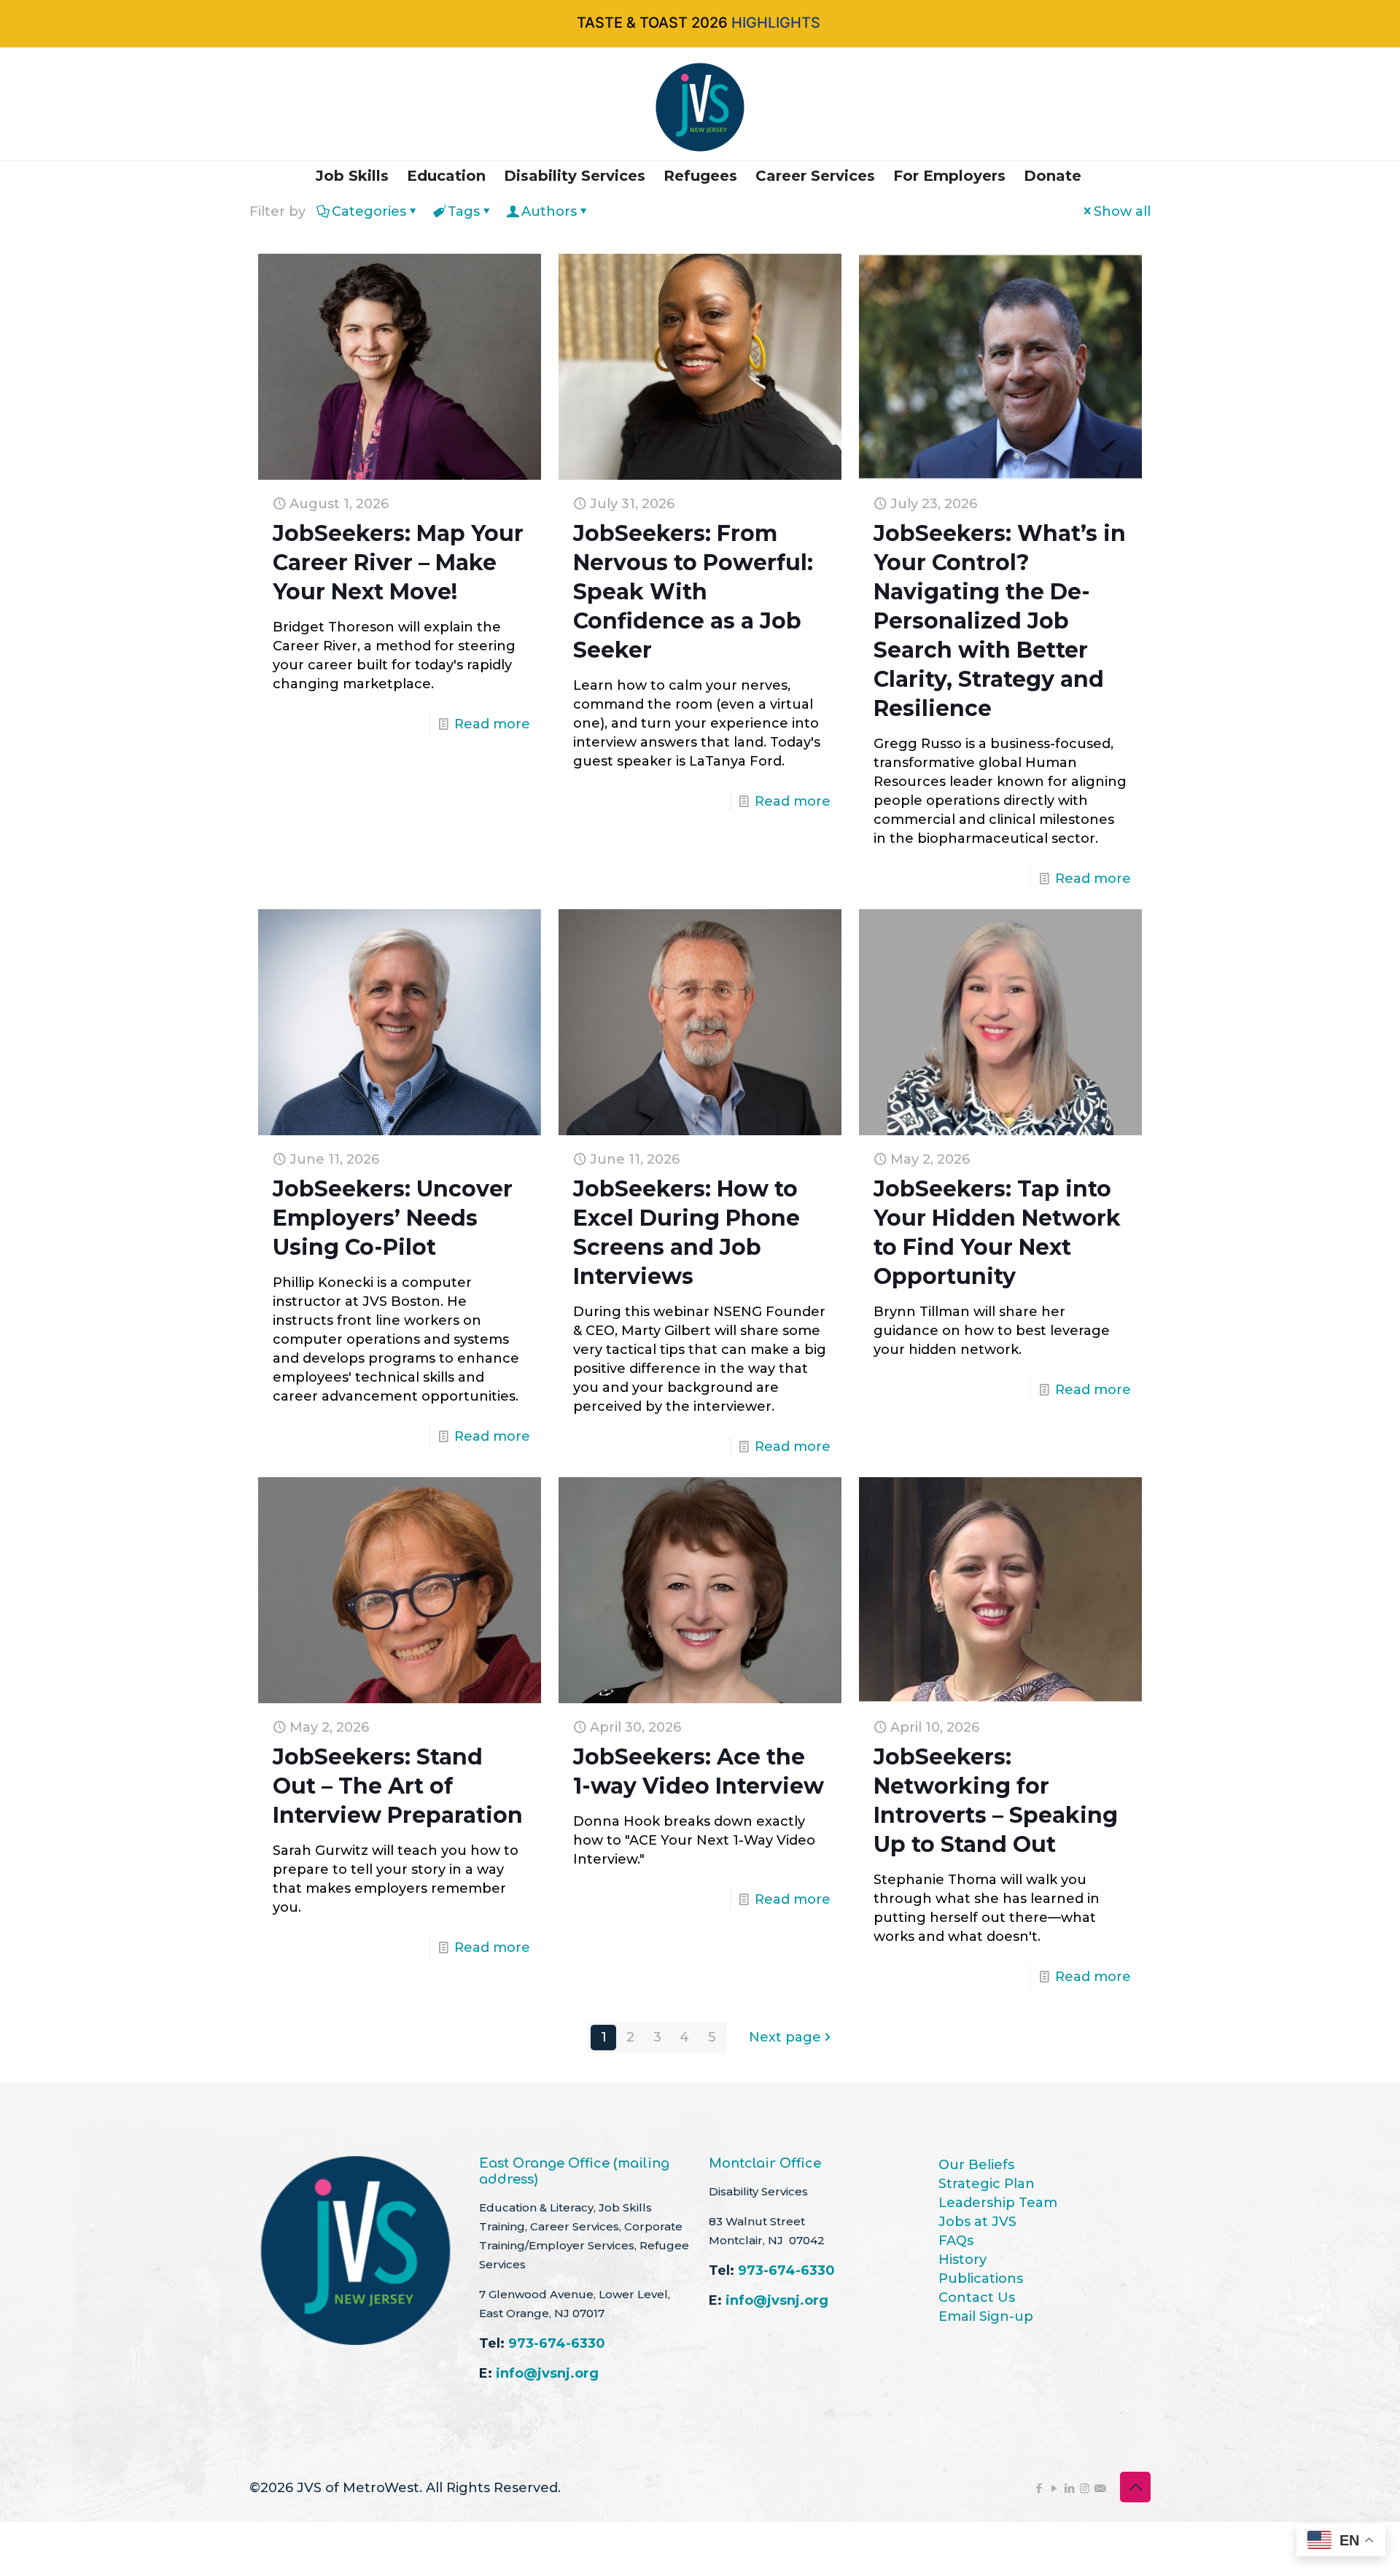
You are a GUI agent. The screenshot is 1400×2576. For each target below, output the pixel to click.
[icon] (1100, 2488)
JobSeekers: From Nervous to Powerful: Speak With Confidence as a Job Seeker (693, 592)
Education (446, 176)
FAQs (956, 2241)
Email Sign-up (986, 2316)
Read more (492, 724)
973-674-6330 (557, 2343)
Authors (549, 211)
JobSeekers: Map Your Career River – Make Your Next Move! (398, 563)
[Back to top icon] (1135, 2487)
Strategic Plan (987, 2184)
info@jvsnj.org (547, 2373)
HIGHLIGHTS (776, 23)
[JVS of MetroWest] (700, 107)
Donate (1053, 176)
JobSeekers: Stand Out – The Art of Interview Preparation (398, 1786)
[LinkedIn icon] (1069, 2488)
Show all (1122, 211)
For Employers (949, 176)
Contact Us (977, 2297)
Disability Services (575, 176)
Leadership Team (998, 2203)
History (962, 2260)
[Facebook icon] (1039, 2488)
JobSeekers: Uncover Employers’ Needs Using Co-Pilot (393, 1218)
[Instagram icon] (1085, 2488)
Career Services (815, 176)
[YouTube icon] (1054, 2488)
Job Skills (352, 176)
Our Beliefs (976, 2165)
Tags (464, 211)
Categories (369, 211)
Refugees (700, 176)
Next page (785, 2037)
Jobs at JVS (977, 2222)
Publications (981, 2279)
